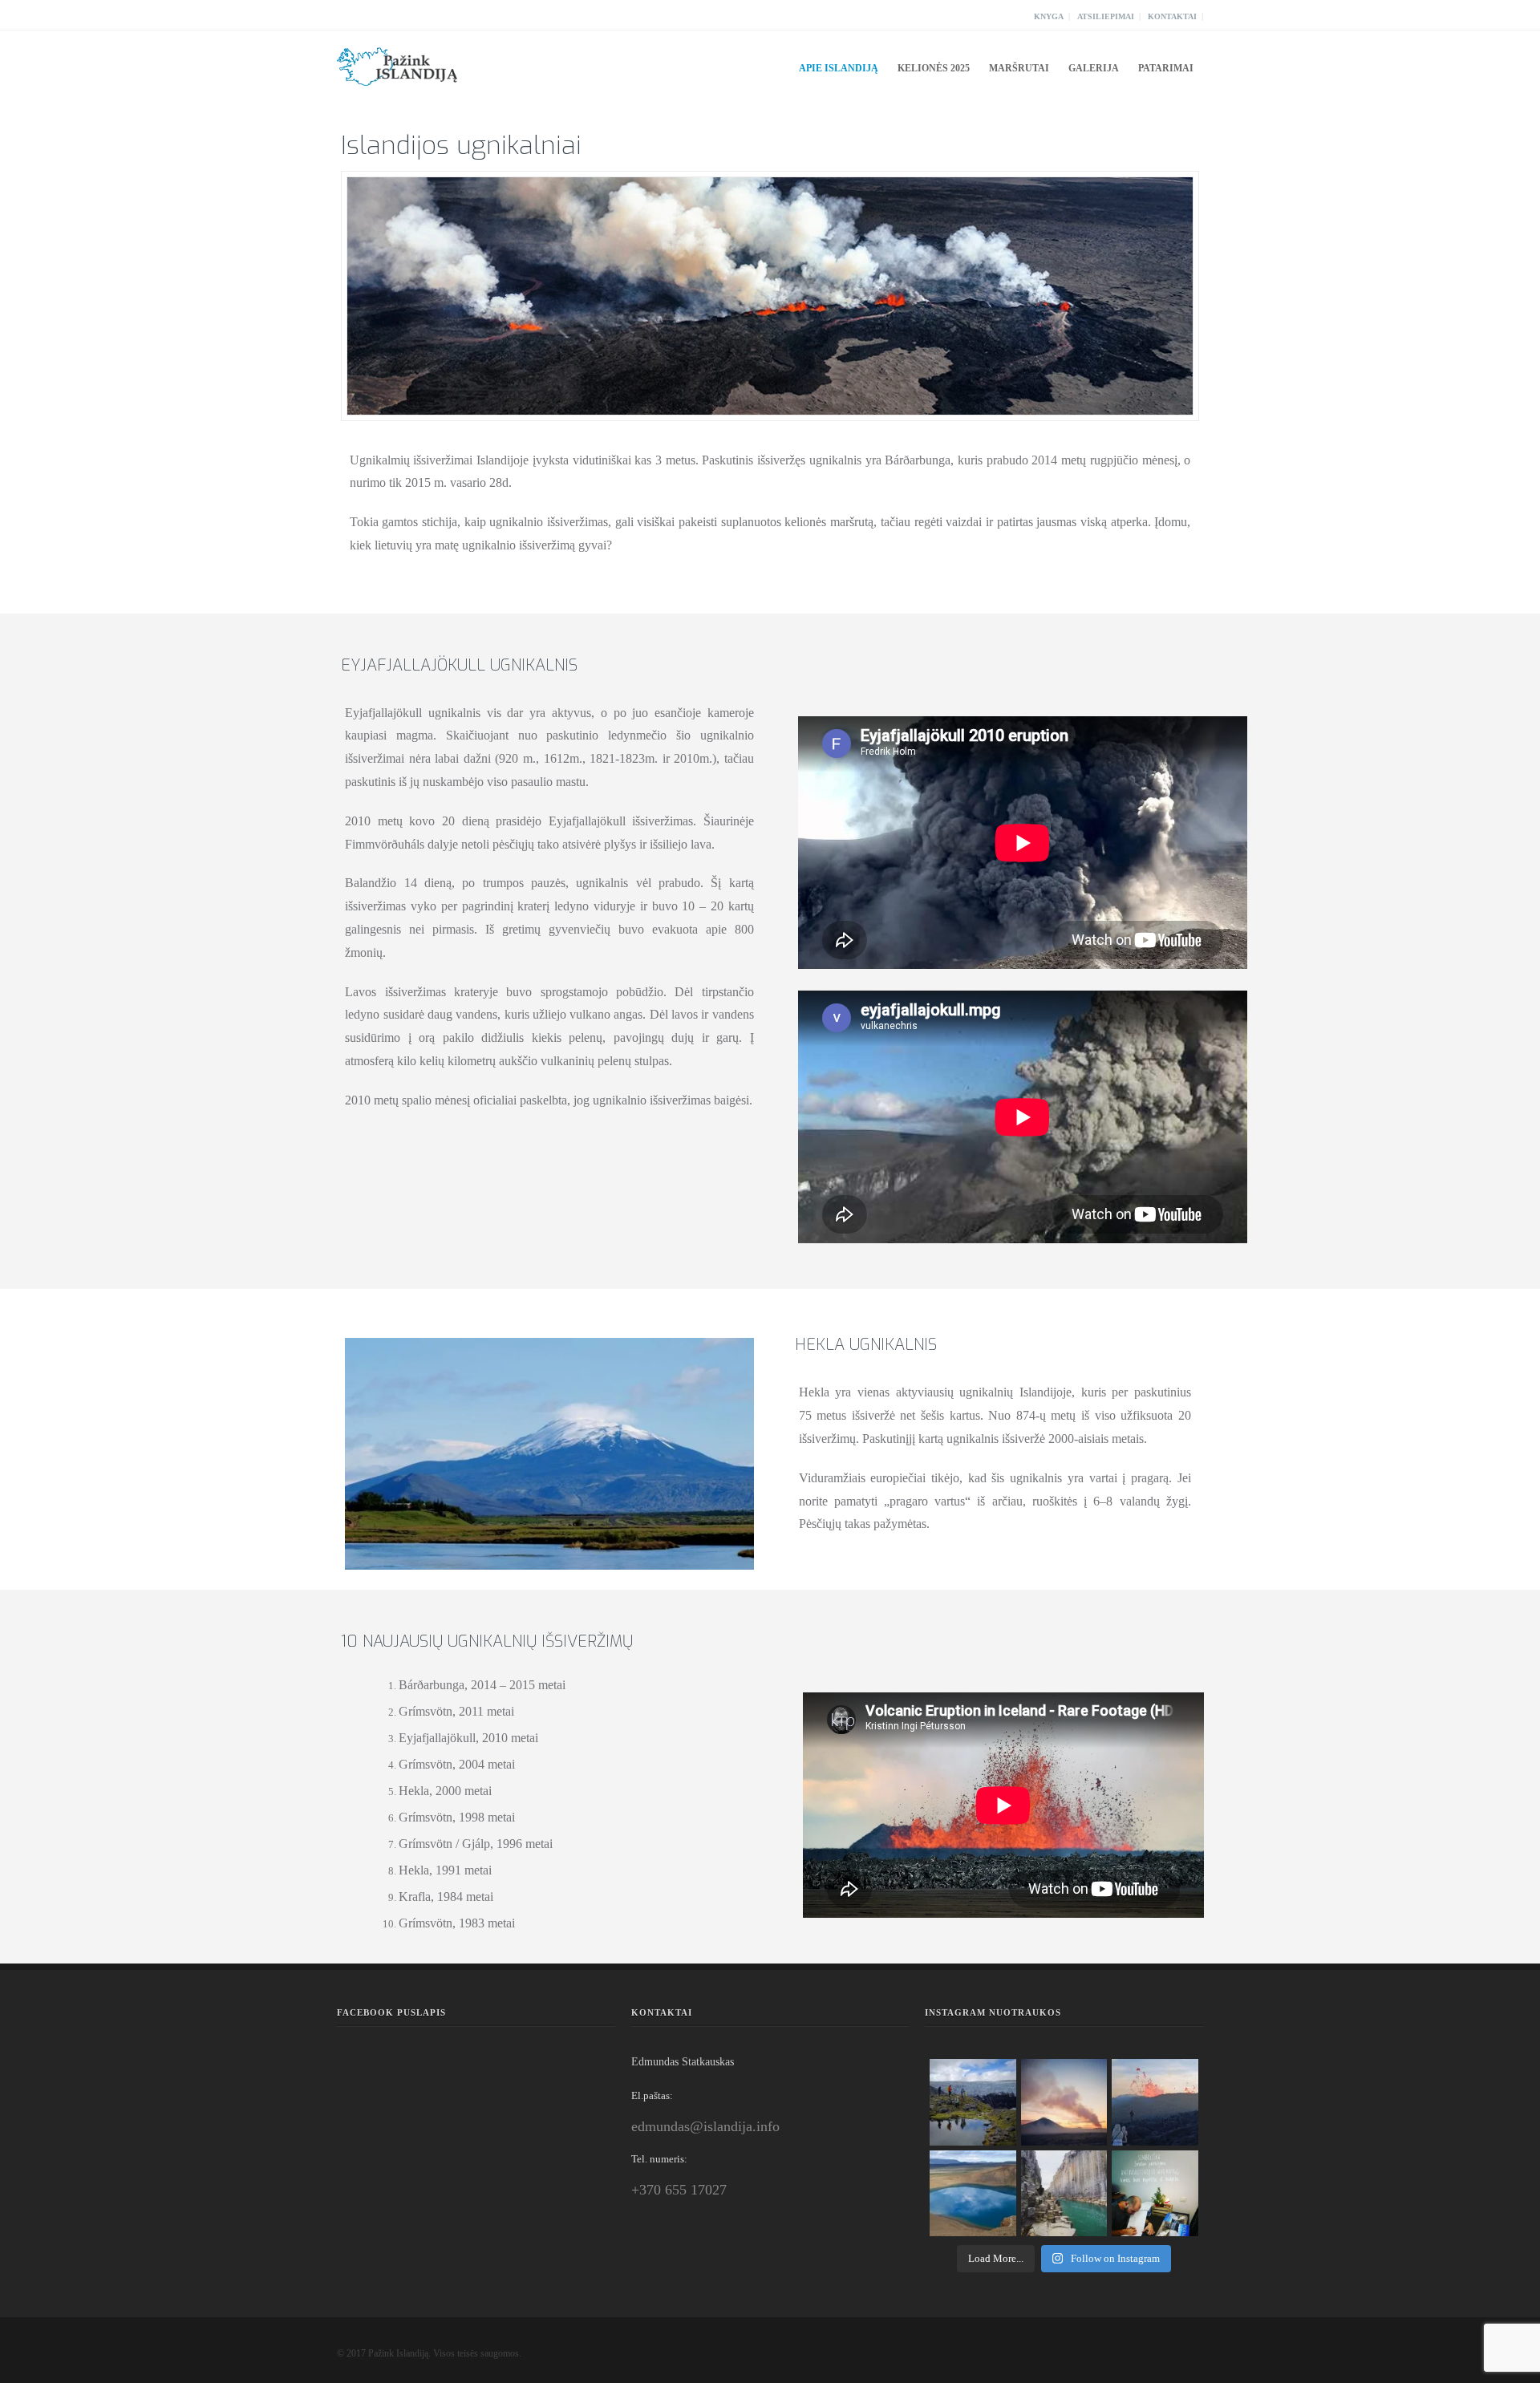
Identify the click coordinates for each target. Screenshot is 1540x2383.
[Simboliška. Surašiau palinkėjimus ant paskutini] (1155, 2194)
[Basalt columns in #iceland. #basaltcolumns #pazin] (1064, 2194)
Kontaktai (1172, 16)
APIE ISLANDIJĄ (839, 68)
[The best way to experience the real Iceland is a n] (973, 2102)
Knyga (1049, 16)
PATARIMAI (1166, 68)
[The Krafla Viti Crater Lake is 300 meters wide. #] (973, 2194)
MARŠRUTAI (1019, 68)
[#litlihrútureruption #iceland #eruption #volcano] (1064, 2102)
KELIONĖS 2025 (934, 68)
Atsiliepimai (1106, 16)
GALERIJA (1094, 68)
